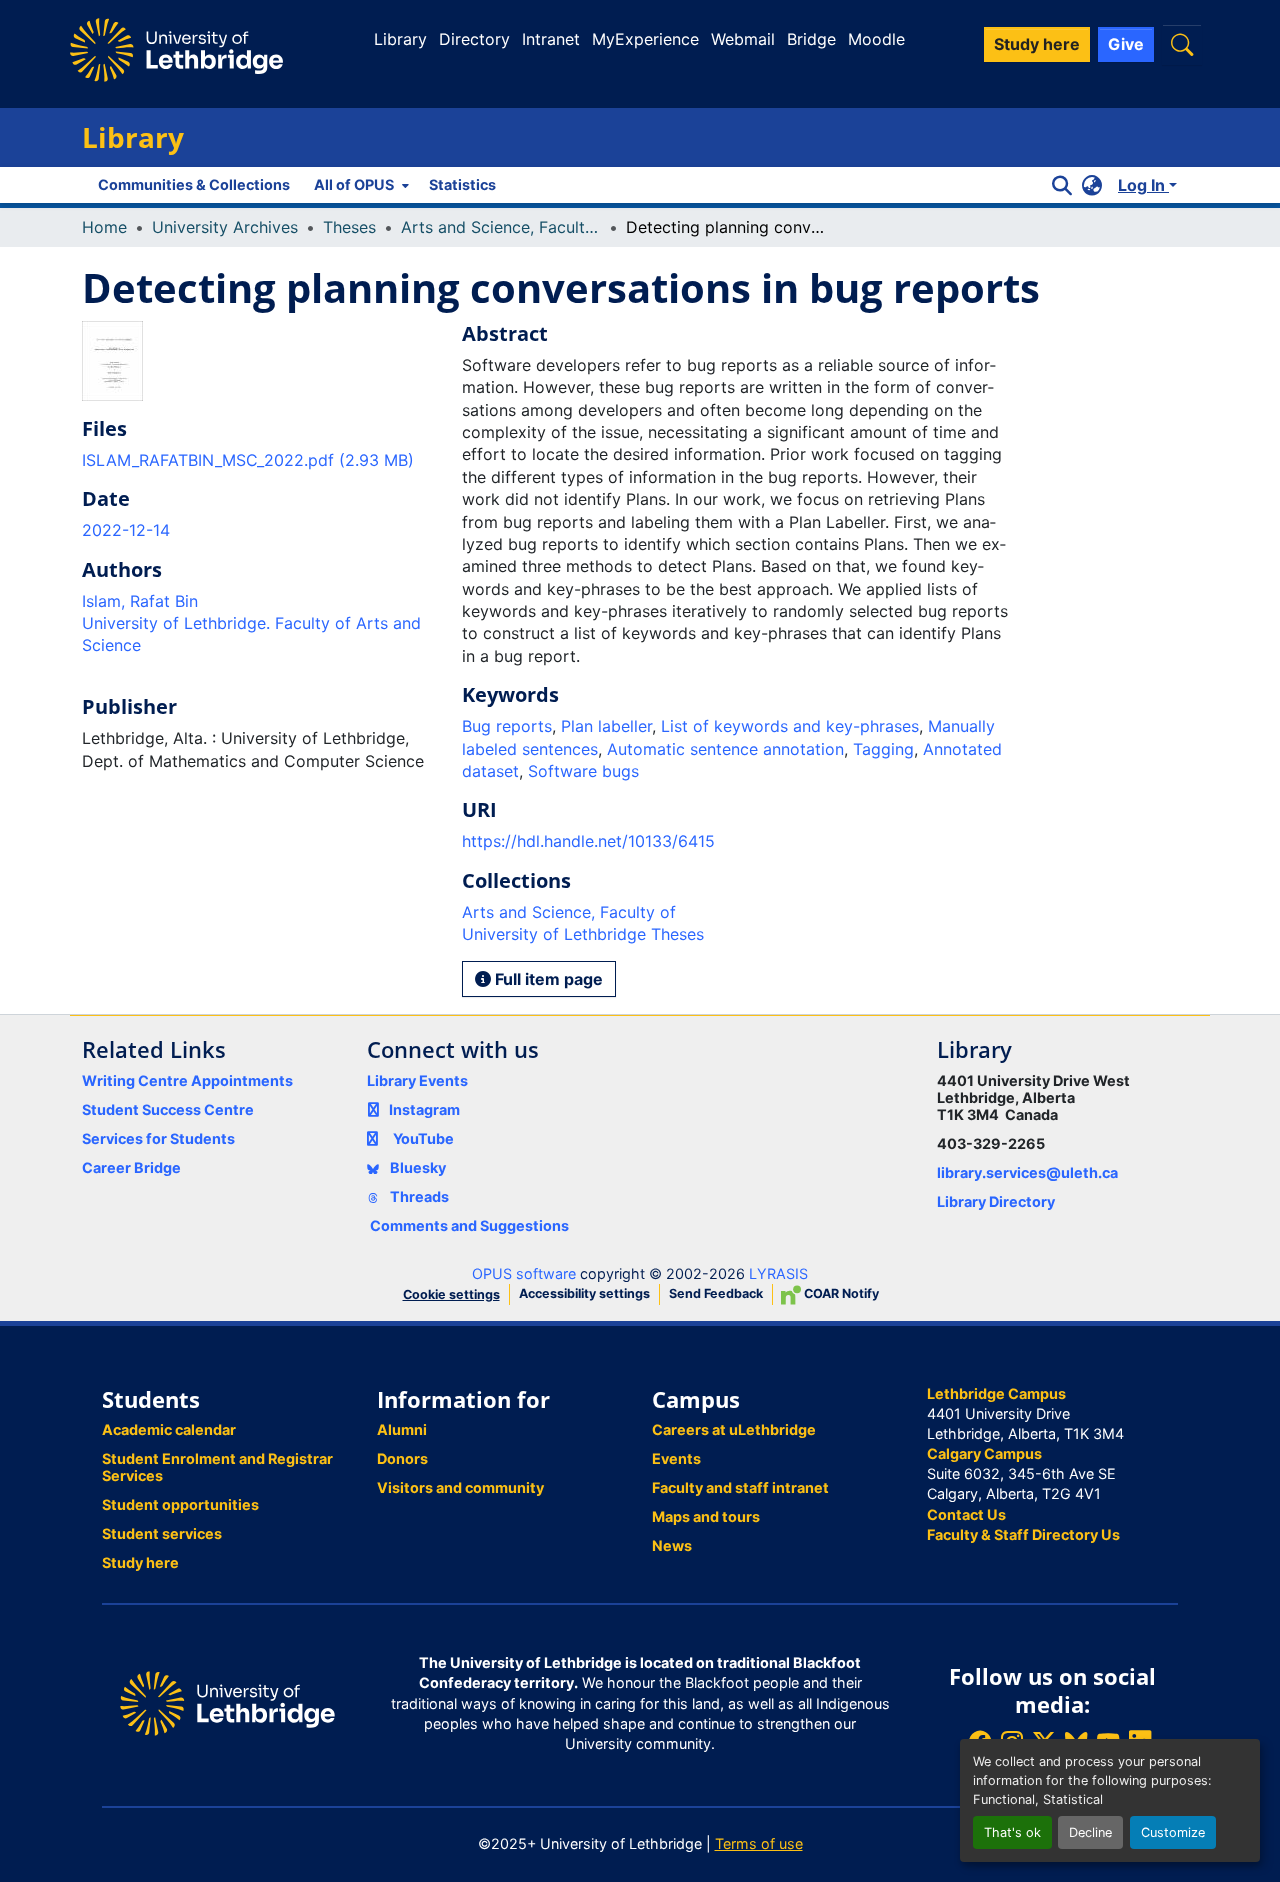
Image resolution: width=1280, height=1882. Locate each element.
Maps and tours (706, 1516)
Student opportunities (180, 1504)
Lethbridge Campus (996, 1393)
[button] (1182, 44)
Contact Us (966, 1514)
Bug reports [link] (507, 726)
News (672, 1545)
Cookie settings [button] (451, 1294)
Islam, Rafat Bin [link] (140, 601)
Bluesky (416, 1167)
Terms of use (759, 1843)
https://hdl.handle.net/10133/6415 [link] (588, 841)
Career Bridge (131, 1167)
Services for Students (158, 1138)
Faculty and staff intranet (740, 1487)
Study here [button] (1037, 44)
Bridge (811, 39)
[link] (260, 460)
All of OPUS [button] (354, 184)
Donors (402, 1458)
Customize (1173, 1832)
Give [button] (1126, 44)
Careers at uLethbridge (734, 1429)
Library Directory (996, 1201)
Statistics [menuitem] (462, 184)
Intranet (551, 39)
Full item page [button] (547, 979)
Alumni (402, 1429)
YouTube (423, 1138)
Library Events (417, 1080)
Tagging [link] (883, 749)
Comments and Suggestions (469, 1225)
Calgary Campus (984, 1453)
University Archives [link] (225, 227)
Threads (418, 1196)
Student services (162, 1533)
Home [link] (104, 227)
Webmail (743, 39)
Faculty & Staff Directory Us (1023, 1534)
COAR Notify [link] (840, 1293)
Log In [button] (1143, 185)
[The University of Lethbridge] (227, 1702)
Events (676, 1458)
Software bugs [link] (583, 771)
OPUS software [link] (524, 1273)
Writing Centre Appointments (187, 1080)
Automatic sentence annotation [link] (725, 749)
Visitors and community (460, 1487)
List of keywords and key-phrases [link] (790, 726)
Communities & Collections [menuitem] (194, 184)
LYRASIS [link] (778, 1273)
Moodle (876, 39)
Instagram (424, 1109)
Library (400, 39)
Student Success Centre (168, 1109)
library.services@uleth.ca (1027, 1172)
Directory (474, 39)
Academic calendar (169, 1429)
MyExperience (645, 39)
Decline (1090, 1832)
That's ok (1012, 1832)
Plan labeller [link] (606, 726)
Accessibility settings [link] (584, 1293)
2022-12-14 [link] (126, 530)
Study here (140, 1562)
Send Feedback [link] (716, 1293)
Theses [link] (349, 227)
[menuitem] (359, 185)
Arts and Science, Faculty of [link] (501, 227)
